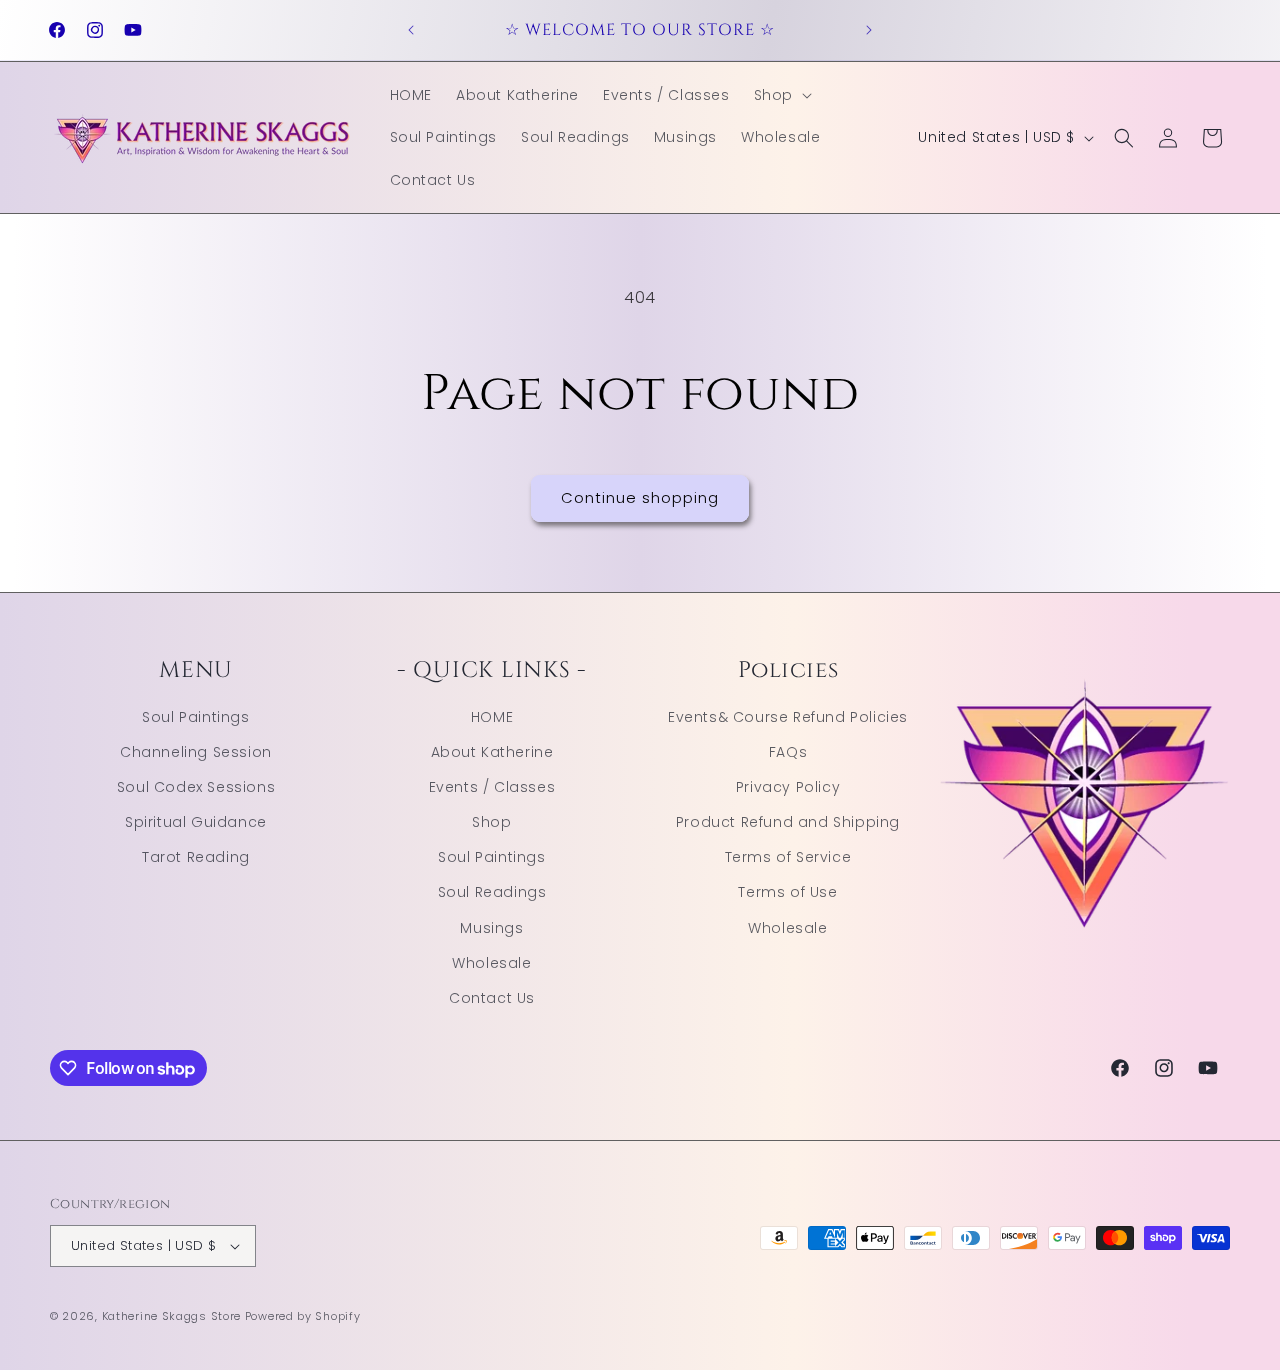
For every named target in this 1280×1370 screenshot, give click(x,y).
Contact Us (492, 998)
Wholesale (491, 963)
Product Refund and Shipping (788, 822)
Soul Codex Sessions (196, 787)
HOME (492, 717)
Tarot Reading (196, 857)
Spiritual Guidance (196, 822)
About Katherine (492, 752)
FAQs (788, 752)
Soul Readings (492, 892)
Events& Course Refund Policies (788, 717)
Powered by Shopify (303, 1316)
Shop (491, 822)
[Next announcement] (869, 30)
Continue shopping (640, 497)
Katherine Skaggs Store (171, 1316)
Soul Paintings (195, 717)
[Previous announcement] (411, 30)
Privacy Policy (788, 787)
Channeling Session (196, 752)
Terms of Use (787, 892)
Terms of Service (788, 857)
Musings (491, 928)
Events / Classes (492, 787)
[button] (781, 95)
